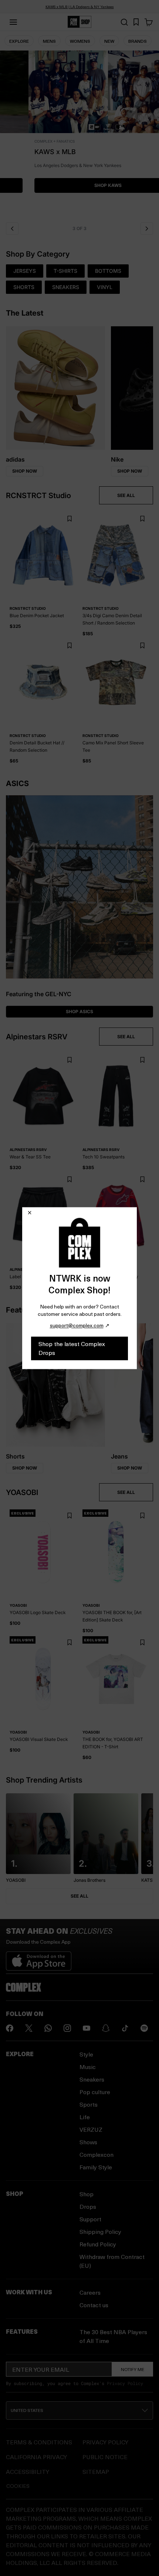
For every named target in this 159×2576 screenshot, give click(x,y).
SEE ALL (126, 495)
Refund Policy (98, 2244)
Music (88, 2067)
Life (85, 2117)
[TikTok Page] (125, 2028)
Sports (89, 2104)
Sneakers (92, 2079)
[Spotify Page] (144, 2028)
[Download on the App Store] (39, 1958)
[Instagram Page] (67, 2028)
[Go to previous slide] (12, 229)
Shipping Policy (100, 2231)
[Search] (124, 22)
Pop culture (95, 2092)
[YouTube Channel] (87, 2028)
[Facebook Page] (10, 2028)
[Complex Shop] (79, 22)
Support (90, 2219)
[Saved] (136, 22)
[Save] (69, 519)
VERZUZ (91, 2129)
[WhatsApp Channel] (48, 2028)
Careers (90, 2292)
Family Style (96, 2167)
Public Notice (105, 2457)
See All (79, 1896)
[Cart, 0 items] (149, 22)
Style (86, 2054)
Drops (88, 2206)
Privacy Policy (125, 2383)
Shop (87, 2194)
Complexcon (97, 2154)
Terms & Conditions (39, 2442)
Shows (88, 2142)
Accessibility (28, 2471)
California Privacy (36, 2457)
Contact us (94, 2305)
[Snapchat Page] (106, 2028)
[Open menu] (13, 22)
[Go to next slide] (147, 229)
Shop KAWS (79, 185)
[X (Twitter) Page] (29, 2028)
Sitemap (96, 2471)
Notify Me (133, 2369)
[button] (79, 134)
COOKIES (18, 2486)
